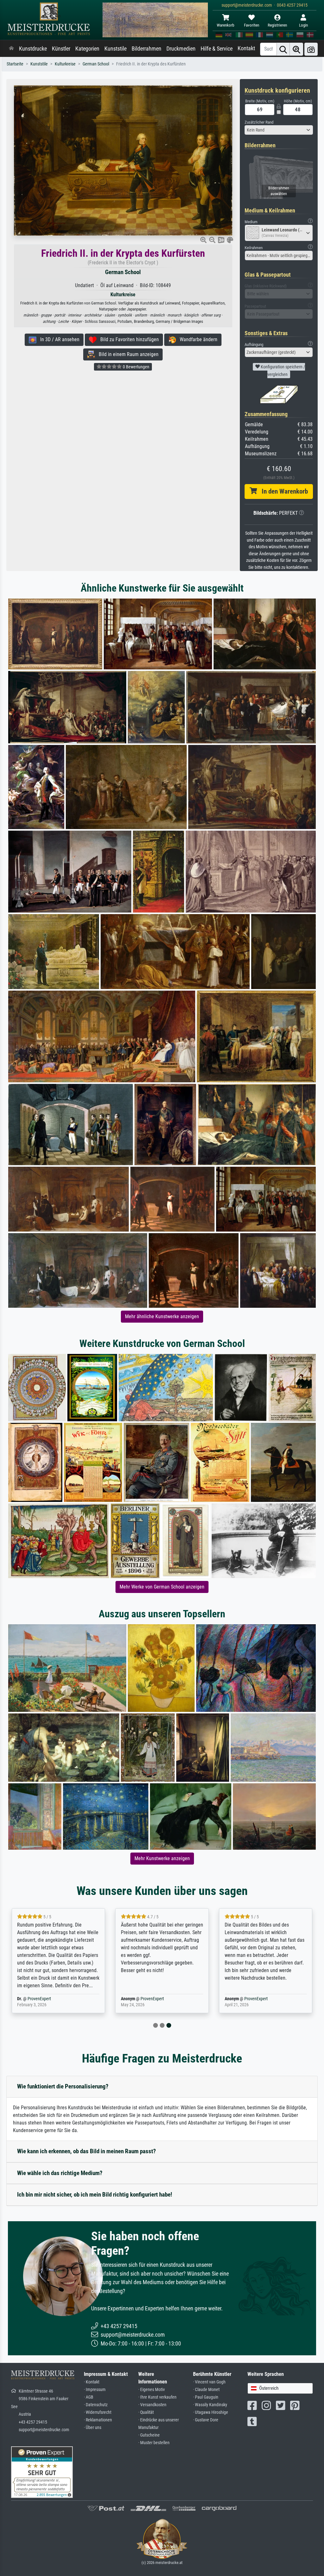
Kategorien (87, 49)
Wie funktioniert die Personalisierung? (63, 2086)
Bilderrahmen (146, 49)
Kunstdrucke (33, 49)
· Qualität (146, 2412)
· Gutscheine (149, 2435)
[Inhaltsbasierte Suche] (296, 49)
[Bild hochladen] (311, 49)
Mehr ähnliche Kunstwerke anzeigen (162, 1316)
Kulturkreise (65, 64)
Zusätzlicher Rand (259, 122)
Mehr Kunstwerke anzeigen (162, 1858)
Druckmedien (181, 49)
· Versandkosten (152, 2405)
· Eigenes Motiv (152, 2390)
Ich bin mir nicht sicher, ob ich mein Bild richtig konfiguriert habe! (95, 2195)
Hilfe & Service (217, 49)
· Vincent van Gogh (209, 2382)
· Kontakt (92, 2382)
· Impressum (95, 2390)
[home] (11, 49)
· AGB (89, 2397)
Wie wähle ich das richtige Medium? (60, 2173)
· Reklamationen (98, 2420)
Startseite (15, 64)
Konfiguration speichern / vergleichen (282, 371)
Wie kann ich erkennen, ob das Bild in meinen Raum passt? (87, 2151)
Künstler (61, 49)
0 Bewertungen (136, 367)
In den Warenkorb (282, 491)
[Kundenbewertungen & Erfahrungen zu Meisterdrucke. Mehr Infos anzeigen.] (42, 2472)
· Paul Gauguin (206, 2397)
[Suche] (283, 49)
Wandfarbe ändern (197, 339)
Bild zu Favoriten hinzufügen (128, 339)
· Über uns (93, 2428)
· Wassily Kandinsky (210, 2405)
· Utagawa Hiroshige (211, 2412)
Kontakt (246, 48)
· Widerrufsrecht (98, 2412)
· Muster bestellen (154, 2443)
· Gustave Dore (206, 2420)
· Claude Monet (206, 2390)
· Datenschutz (96, 2405)
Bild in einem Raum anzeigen (127, 354)
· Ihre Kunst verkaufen (157, 2397)
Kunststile (115, 49)
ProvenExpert (309, 1999)
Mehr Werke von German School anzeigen (162, 1587)
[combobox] (279, 130)
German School (96, 64)
